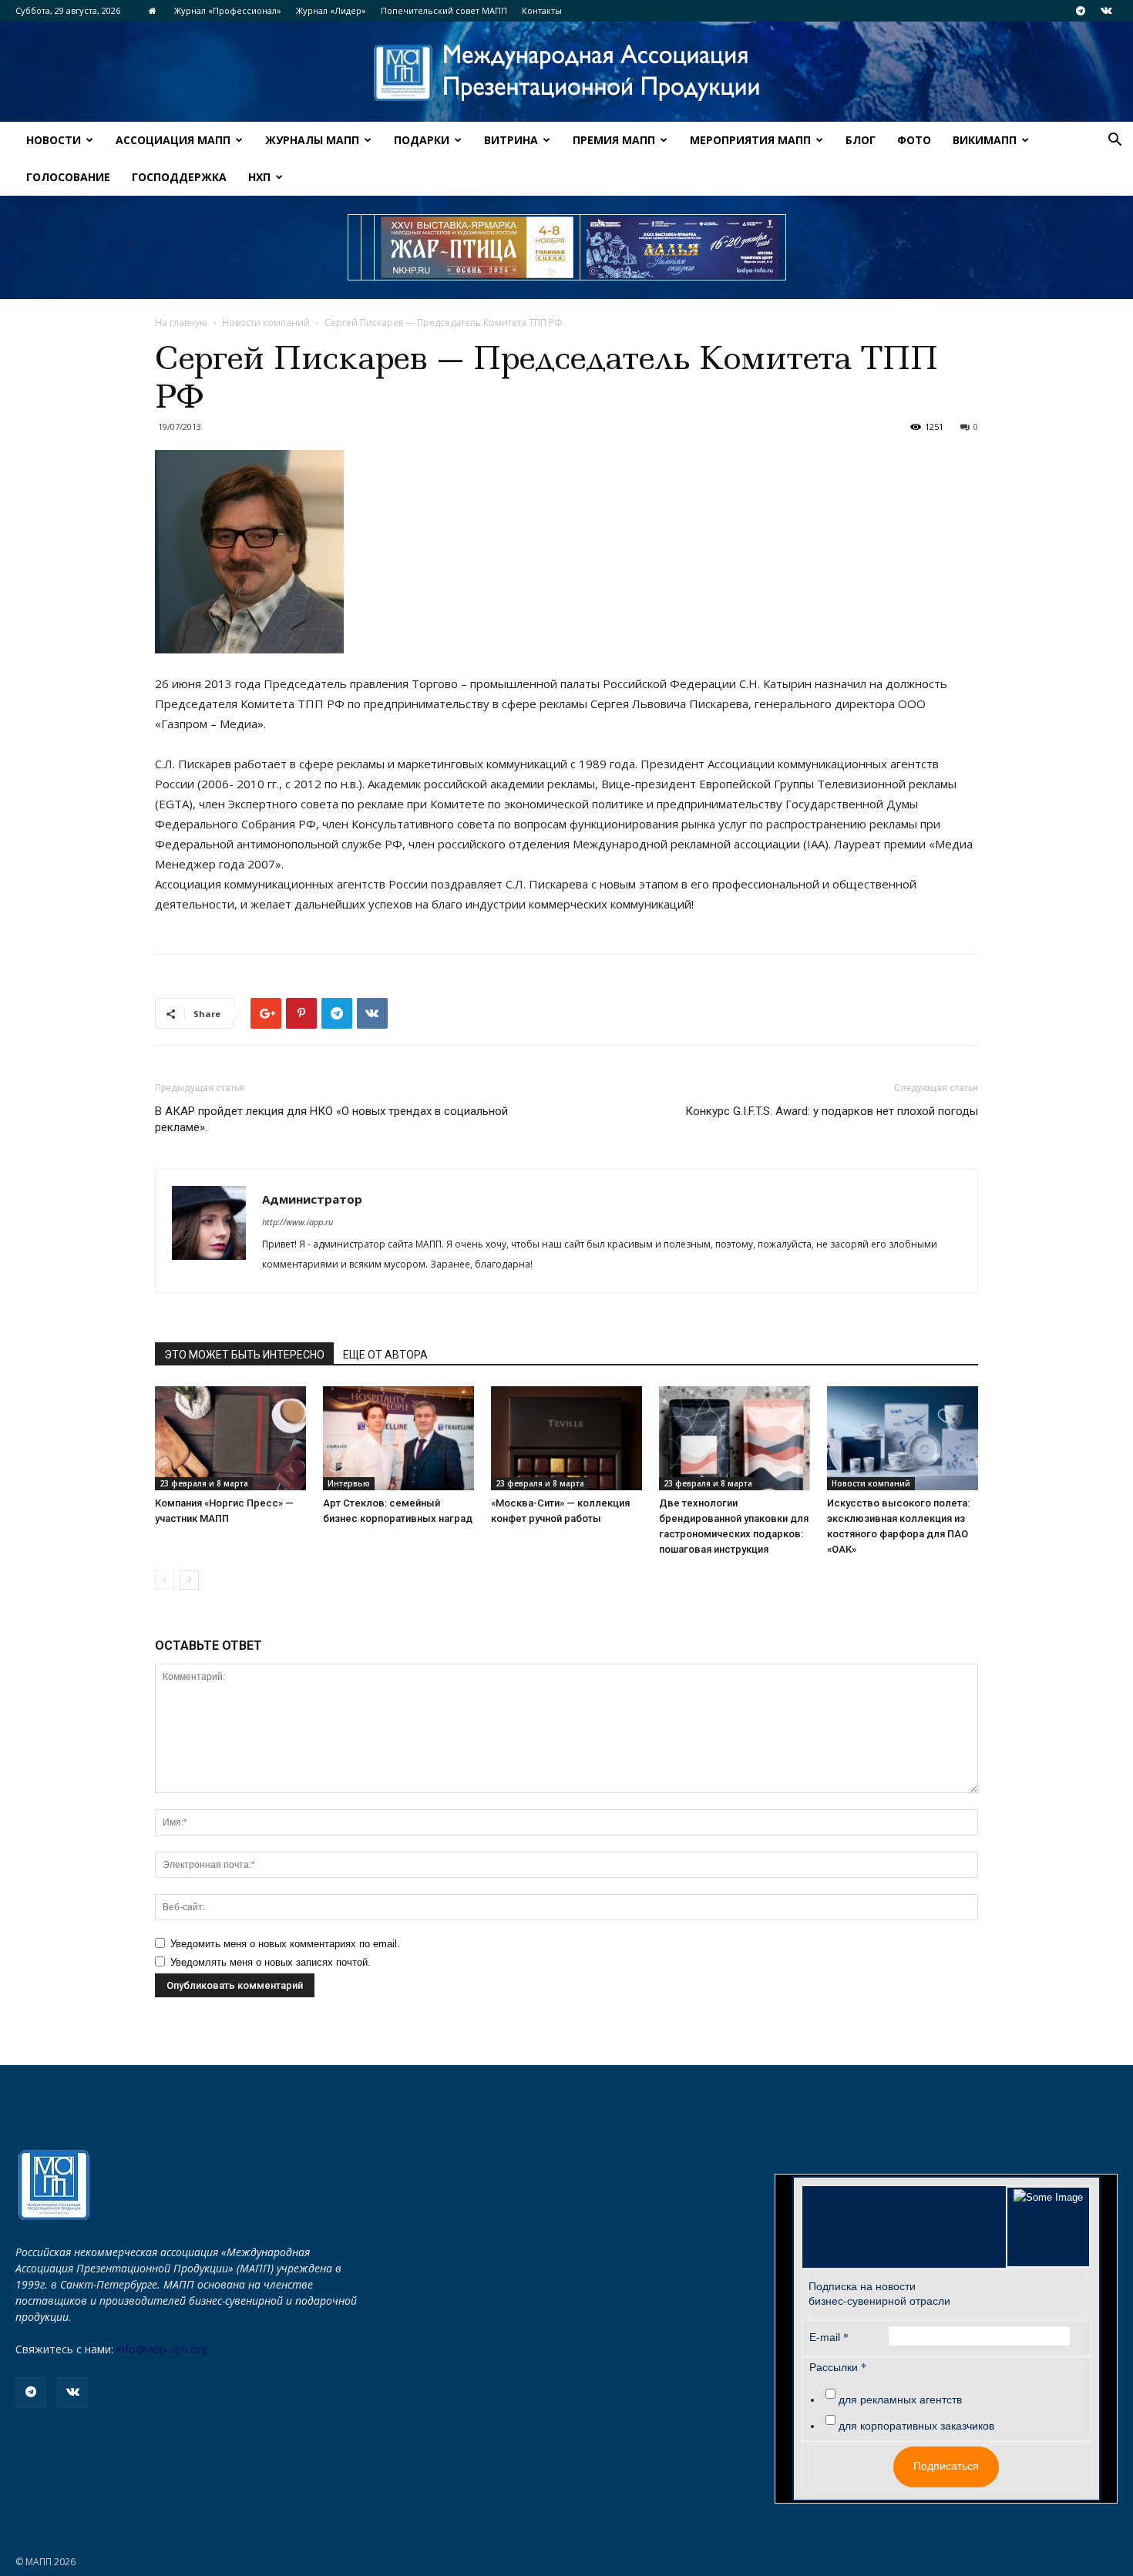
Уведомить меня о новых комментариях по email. (285, 1944)
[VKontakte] (1106, 11)
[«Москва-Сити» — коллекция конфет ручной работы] (566, 1438)
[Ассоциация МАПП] (566, 73)
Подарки (422, 140)
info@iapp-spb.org (162, 2349)
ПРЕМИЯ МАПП (614, 140)
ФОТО (914, 140)
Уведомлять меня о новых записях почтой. (271, 1962)
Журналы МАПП (312, 140)
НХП (259, 177)
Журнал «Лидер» (331, 10)
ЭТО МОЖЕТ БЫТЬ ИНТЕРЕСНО (244, 1355)
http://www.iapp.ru (298, 1222)
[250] (477, 247)
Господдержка (179, 177)
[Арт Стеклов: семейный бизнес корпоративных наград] (398, 1438)
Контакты (542, 10)
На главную (181, 322)
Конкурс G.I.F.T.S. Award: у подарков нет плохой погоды (832, 1111)
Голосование (68, 177)
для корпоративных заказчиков (916, 2426)
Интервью (349, 1483)
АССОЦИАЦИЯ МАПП (173, 140)
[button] (1115, 141)
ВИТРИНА (511, 140)
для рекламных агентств (900, 2400)
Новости (54, 140)
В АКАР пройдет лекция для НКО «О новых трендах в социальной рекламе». (331, 1119)
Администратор (312, 1199)
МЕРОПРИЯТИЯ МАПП (750, 140)
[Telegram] (1081, 11)
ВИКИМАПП (985, 140)
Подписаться (946, 2466)
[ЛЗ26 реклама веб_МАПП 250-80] (683, 247)
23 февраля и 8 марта (204, 1483)
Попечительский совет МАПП (444, 10)
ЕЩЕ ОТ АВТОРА (385, 1355)
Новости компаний (266, 322)
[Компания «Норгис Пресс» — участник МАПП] (230, 1438)
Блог (861, 140)
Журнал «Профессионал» (228, 10)
